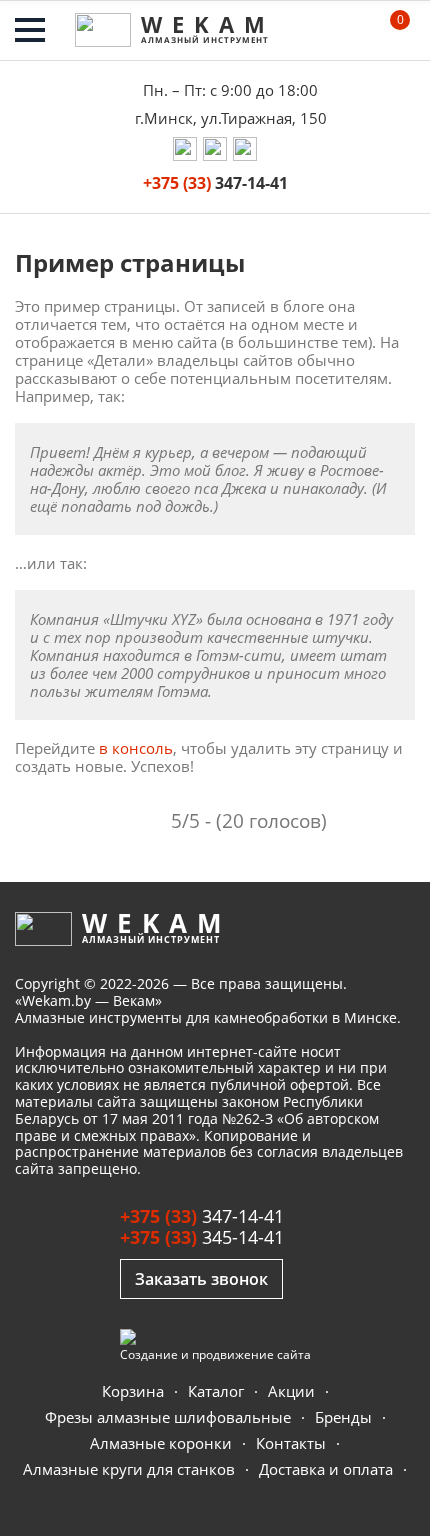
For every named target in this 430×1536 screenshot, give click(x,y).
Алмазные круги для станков (129, 1469)
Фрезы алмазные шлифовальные (168, 1417)
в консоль (136, 748)
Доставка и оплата (326, 1469)
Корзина (133, 1391)
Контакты (291, 1443)
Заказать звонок (201, 1279)
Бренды (343, 1417)
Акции (291, 1391)
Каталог (216, 1391)
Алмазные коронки (161, 1443)
